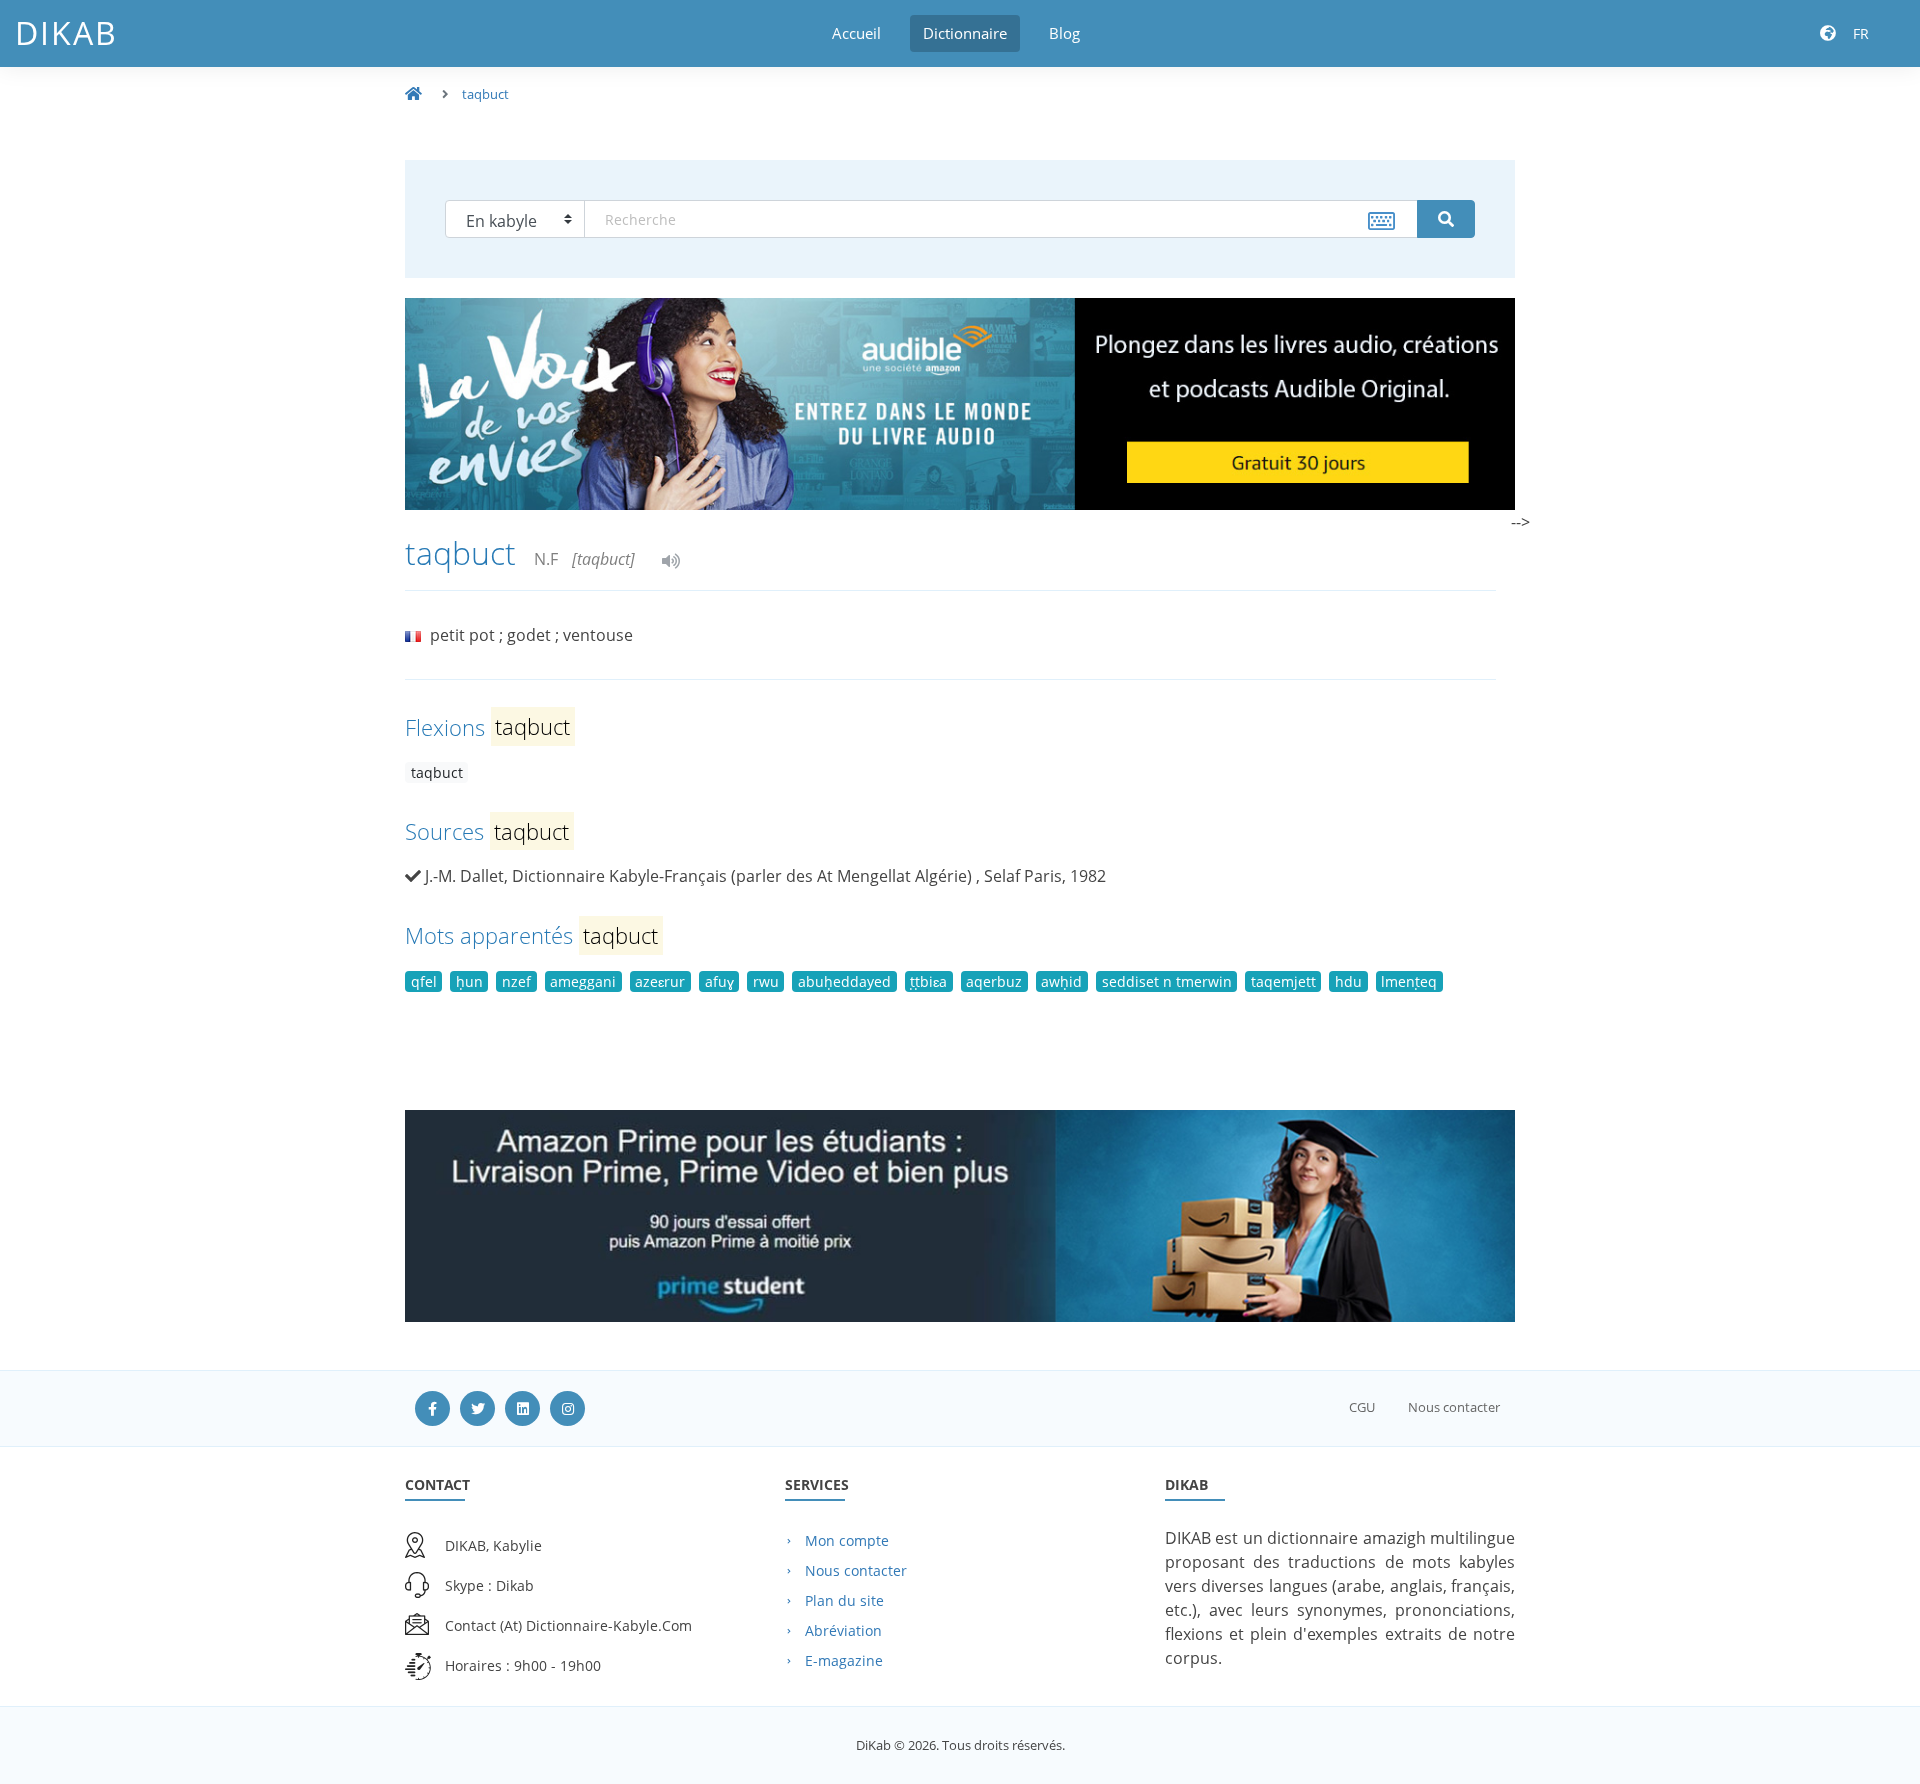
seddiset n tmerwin (1167, 981)
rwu (766, 981)
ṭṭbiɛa (928, 981)
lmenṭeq (1409, 981)
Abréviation (843, 1630)
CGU (1362, 1407)
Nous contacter (1454, 1407)
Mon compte (847, 1540)
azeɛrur (660, 981)
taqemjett (1283, 981)
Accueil (856, 33)
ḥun (469, 981)
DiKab (66, 32)
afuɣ (719, 981)
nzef (516, 981)
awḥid (1061, 981)
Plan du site (844, 1600)
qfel (424, 981)
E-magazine (844, 1660)
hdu (1348, 981)
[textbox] (1001, 219)
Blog (1064, 33)
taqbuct (485, 94)
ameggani (583, 981)
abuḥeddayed (844, 981)
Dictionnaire (965, 33)
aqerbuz (994, 981)
